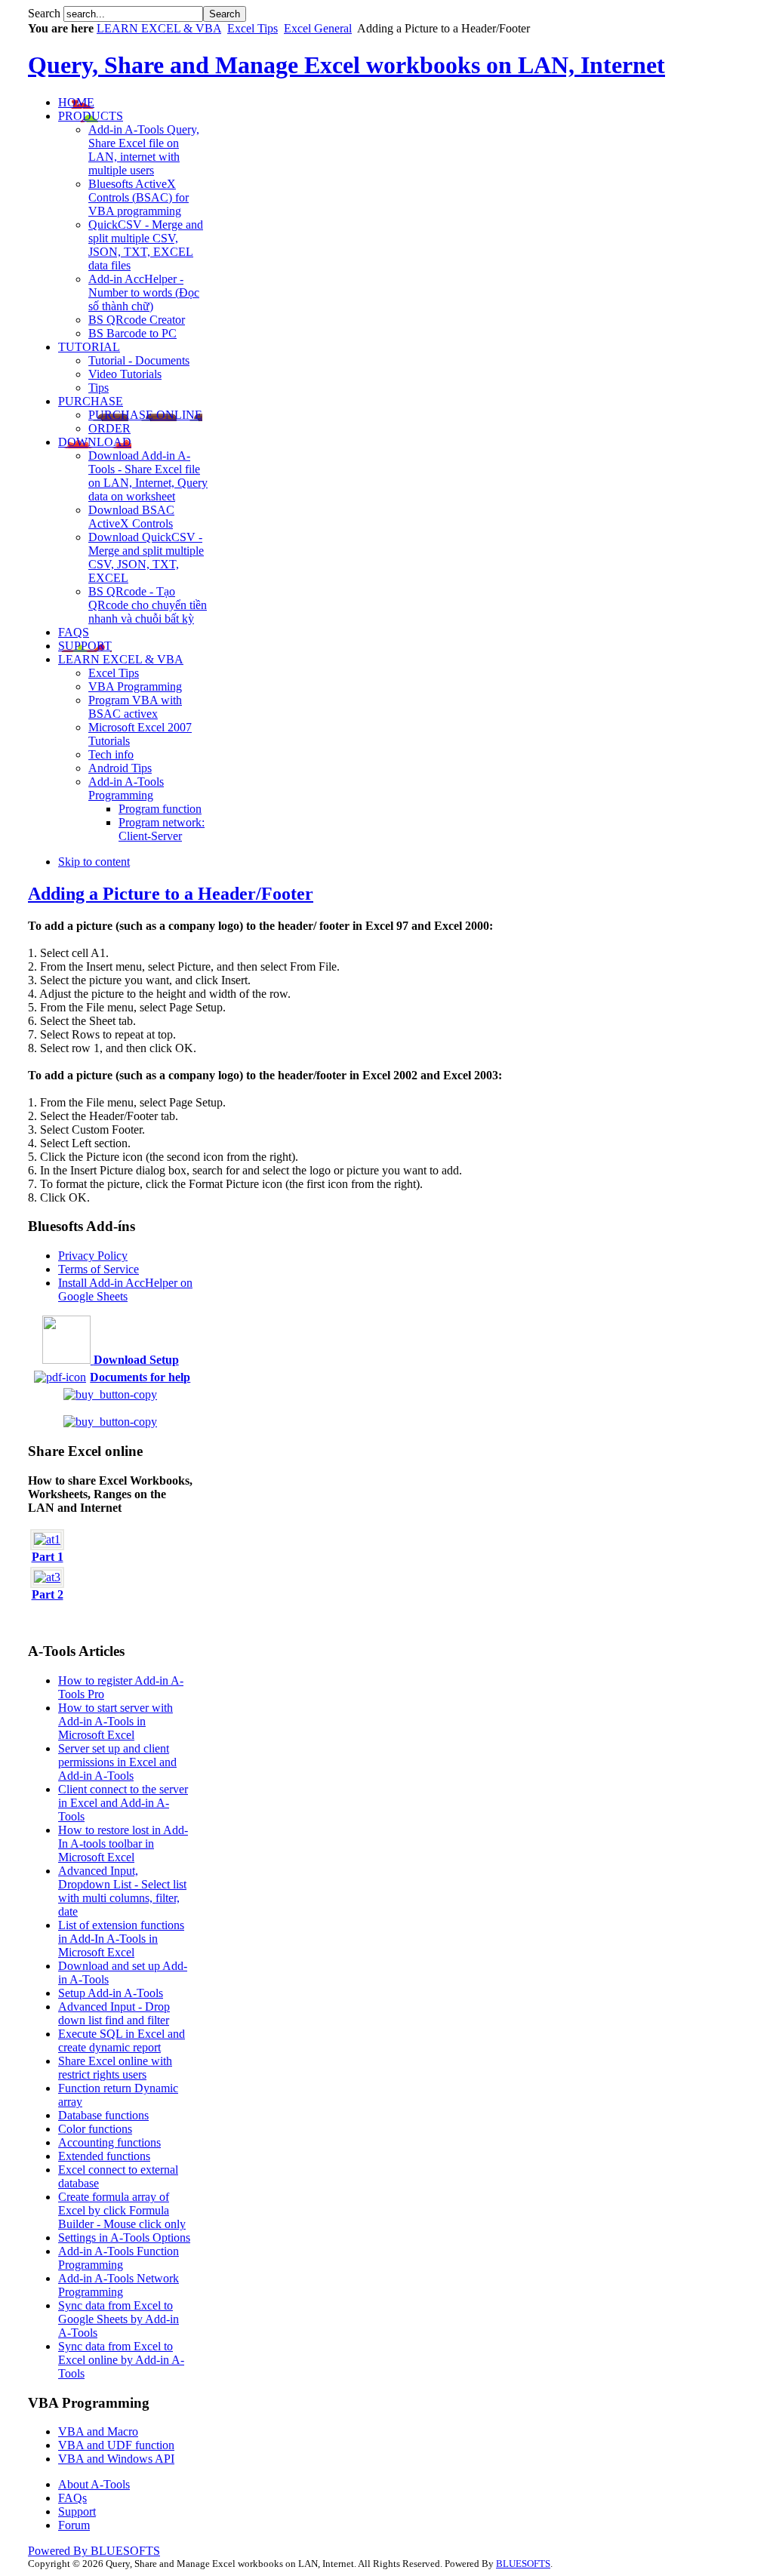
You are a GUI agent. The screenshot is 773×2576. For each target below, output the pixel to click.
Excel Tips (253, 28)
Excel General (318, 28)
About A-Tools (94, 2484)
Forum (74, 2525)
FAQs (72, 2498)
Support (77, 2511)
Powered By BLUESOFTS (94, 2551)
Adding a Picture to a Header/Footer (171, 894)
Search (46, 13)
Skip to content (94, 862)
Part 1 (48, 1557)
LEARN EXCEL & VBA (159, 28)
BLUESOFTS (523, 2564)
